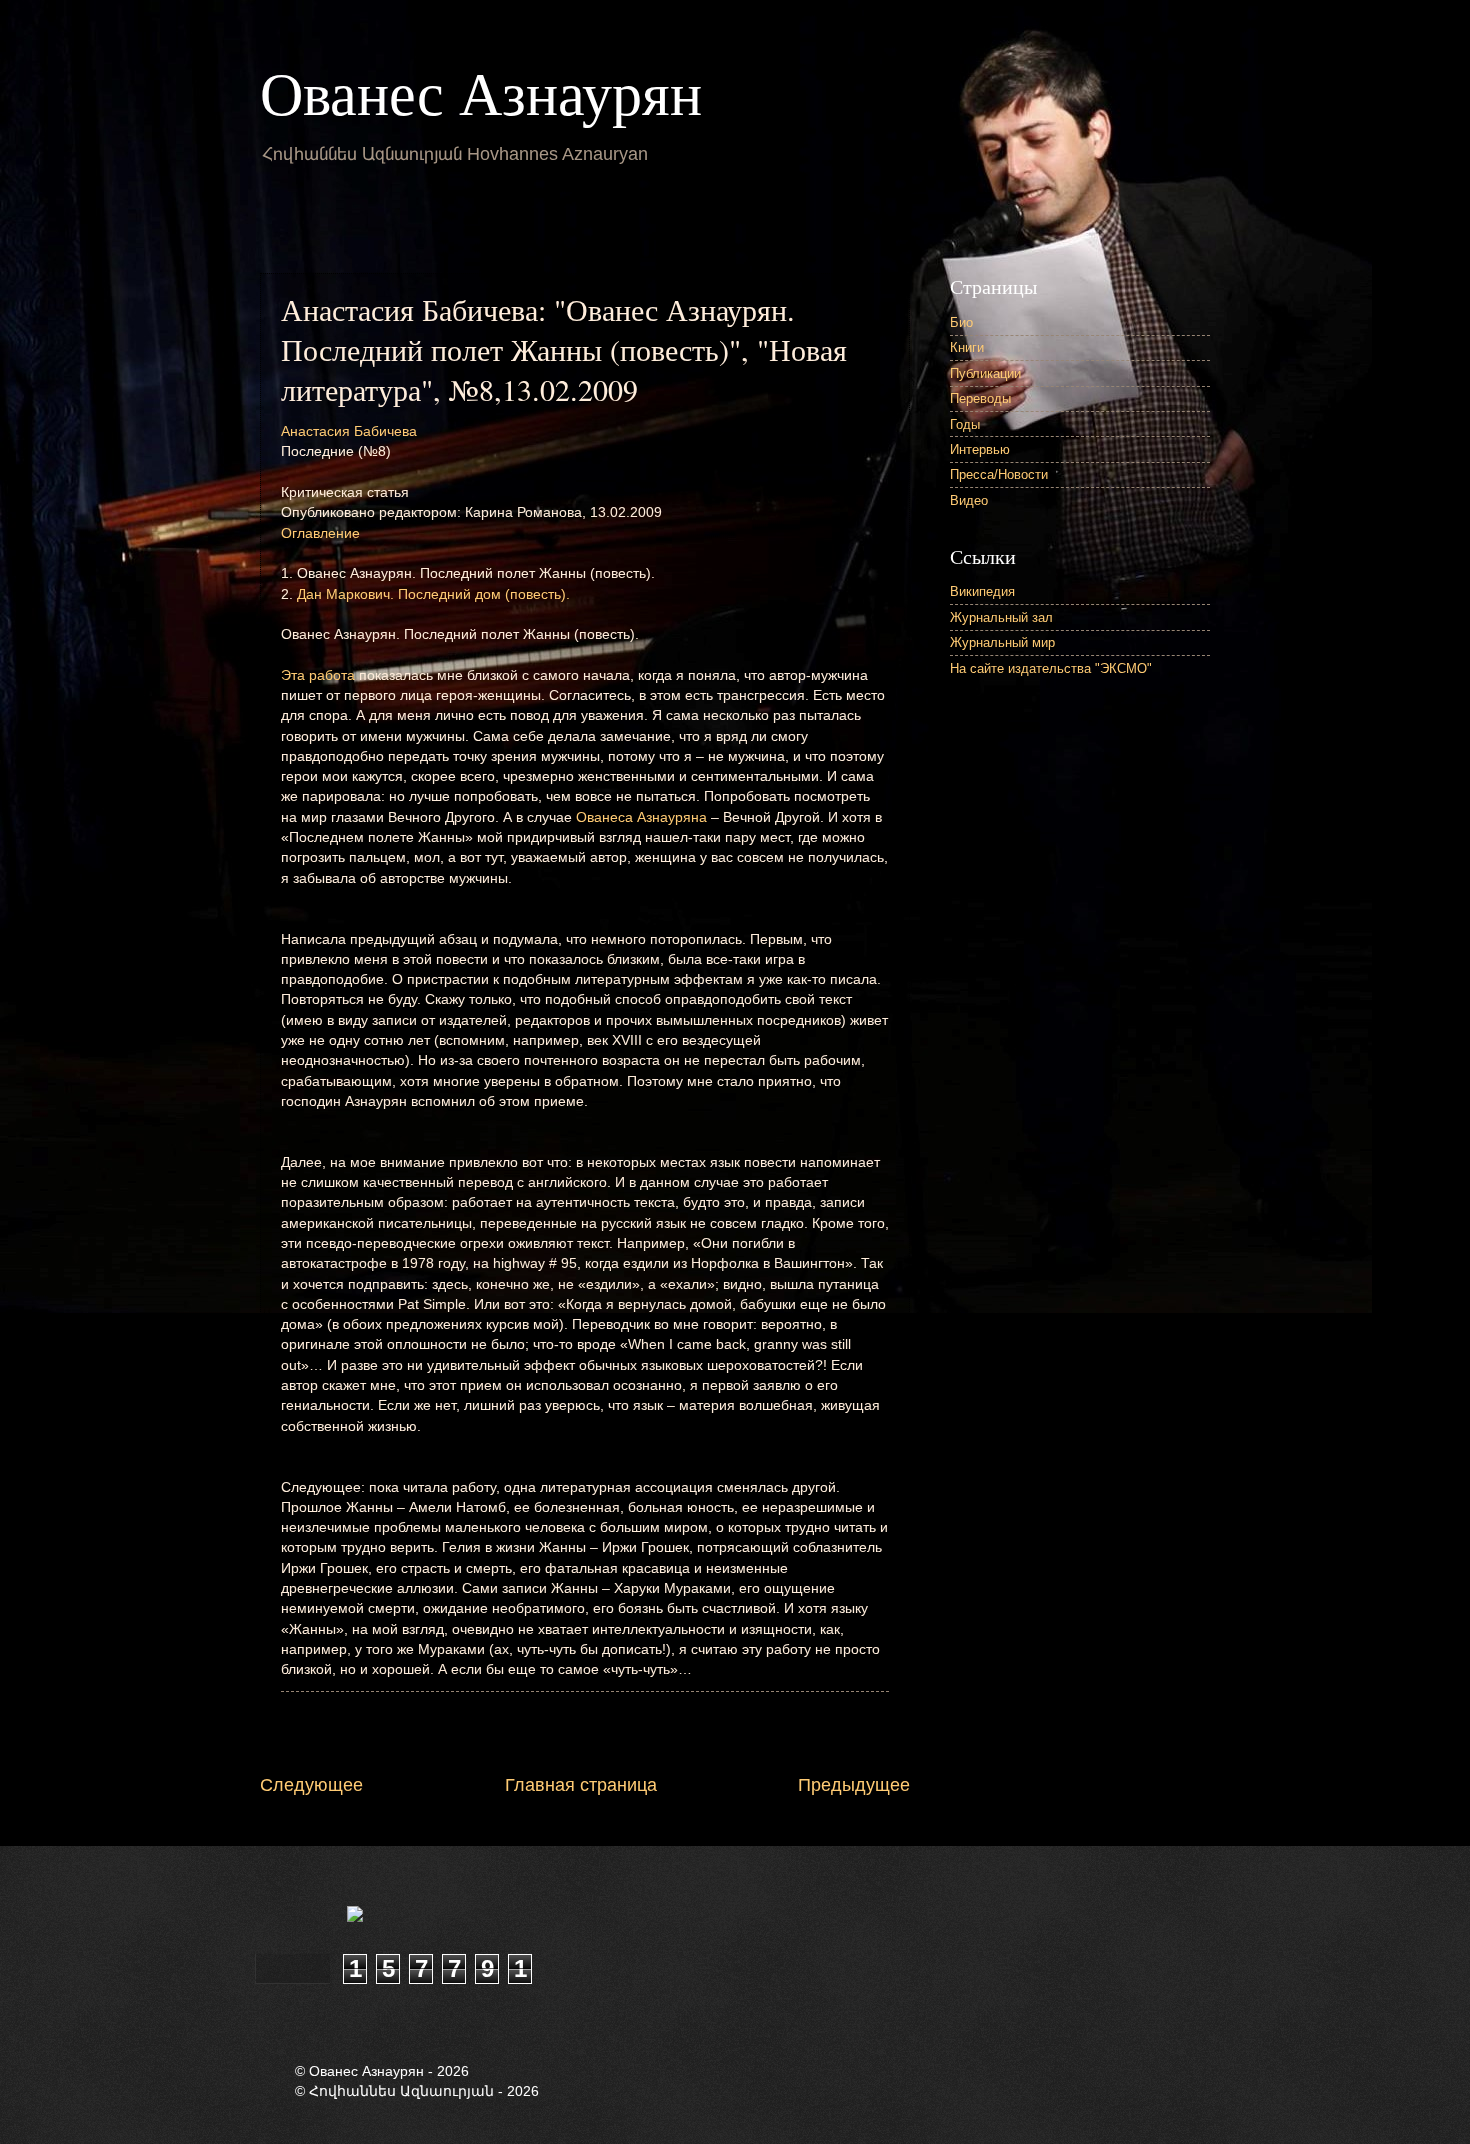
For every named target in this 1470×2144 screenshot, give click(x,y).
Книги (967, 347)
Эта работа (318, 675)
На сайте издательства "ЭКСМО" (1051, 668)
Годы (965, 424)
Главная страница (581, 1785)
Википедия (982, 591)
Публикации (985, 373)
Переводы (980, 398)
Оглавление (320, 533)
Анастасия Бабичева (349, 431)
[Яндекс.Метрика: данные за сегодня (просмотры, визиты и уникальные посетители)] (404, 1915)
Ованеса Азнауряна (641, 817)
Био (961, 322)
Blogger (920, 2022)
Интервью (980, 449)
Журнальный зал (1001, 617)
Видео (969, 500)
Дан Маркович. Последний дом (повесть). (433, 594)
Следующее (311, 1785)
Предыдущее (854, 1785)
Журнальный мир (1002, 642)
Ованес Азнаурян (481, 92)
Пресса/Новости (999, 474)
